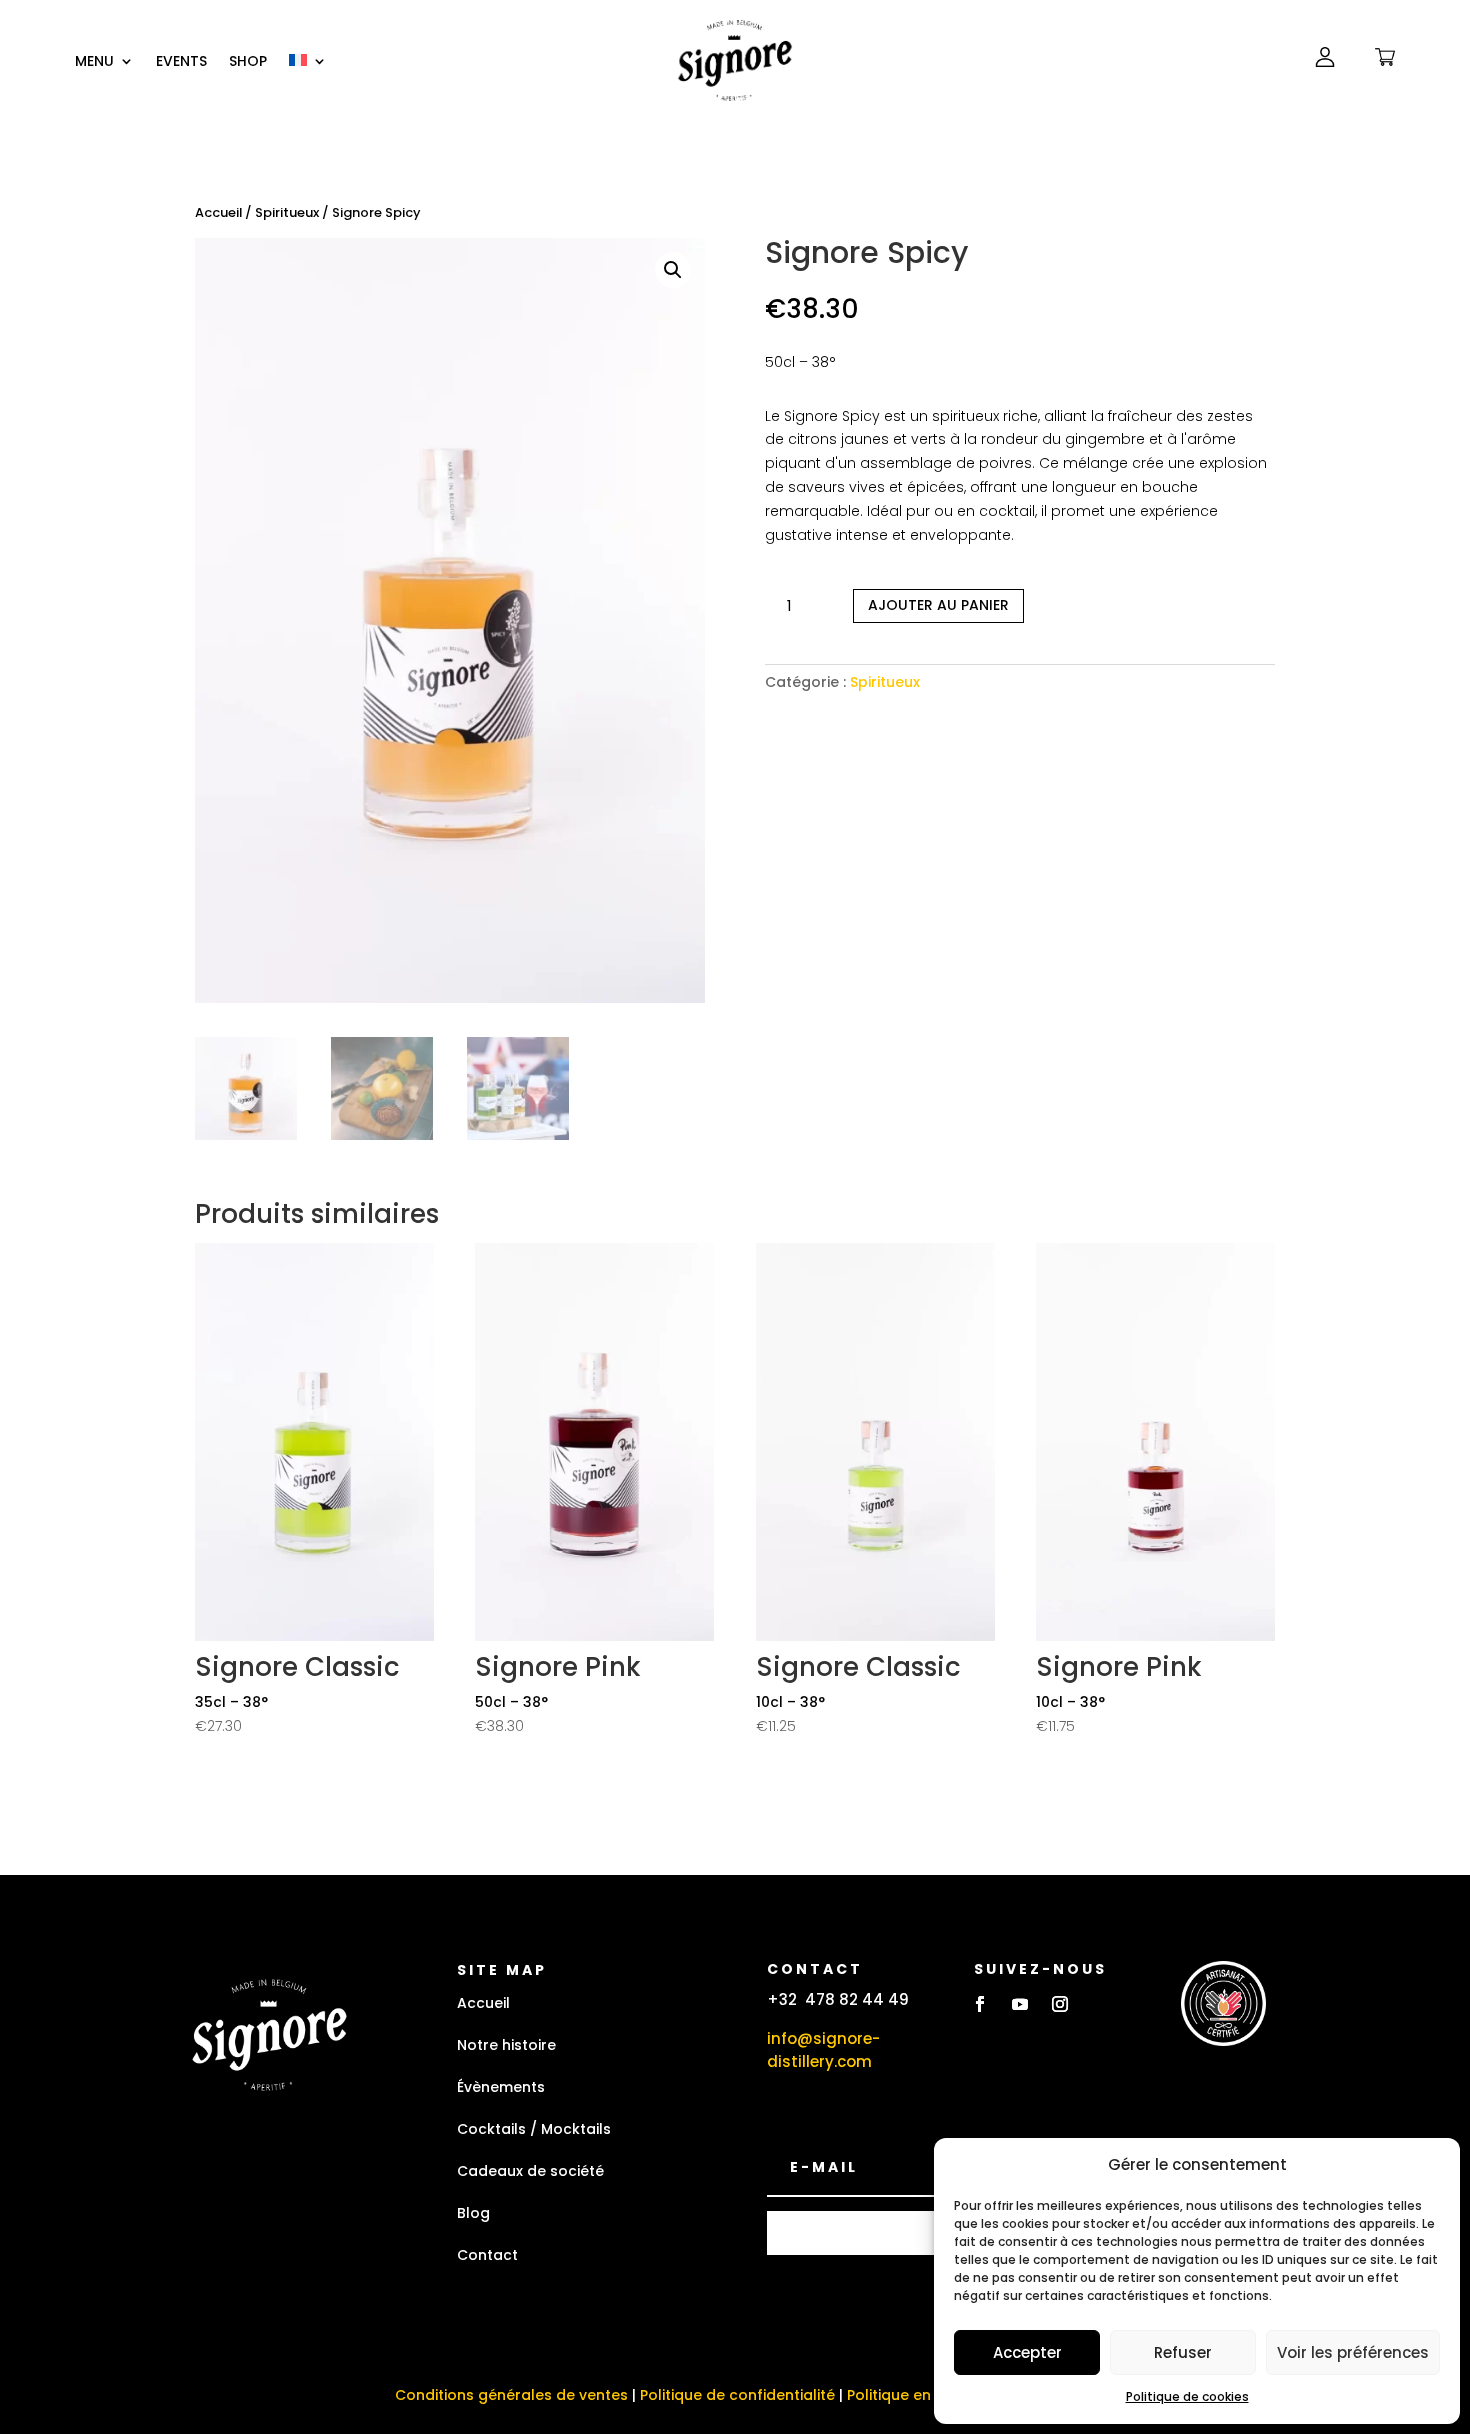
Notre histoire (506, 2045)
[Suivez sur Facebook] (980, 2004)
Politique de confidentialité (737, 2395)
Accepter (1027, 2352)
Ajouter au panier (938, 605)
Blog (473, 2213)
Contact (487, 2255)
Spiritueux (287, 212)
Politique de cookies (1187, 2396)
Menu (94, 62)
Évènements (501, 2087)
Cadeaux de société (530, 2171)
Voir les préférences (1353, 2352)
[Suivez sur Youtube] (1020, 2004)
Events (181, 62)
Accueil (218, 212)
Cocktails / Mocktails (534, 2129)
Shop (248, 62)
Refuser (1183, 2352)
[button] (673, 270)
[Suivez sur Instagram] (1060, 2004)
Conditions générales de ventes (511, 2395)
